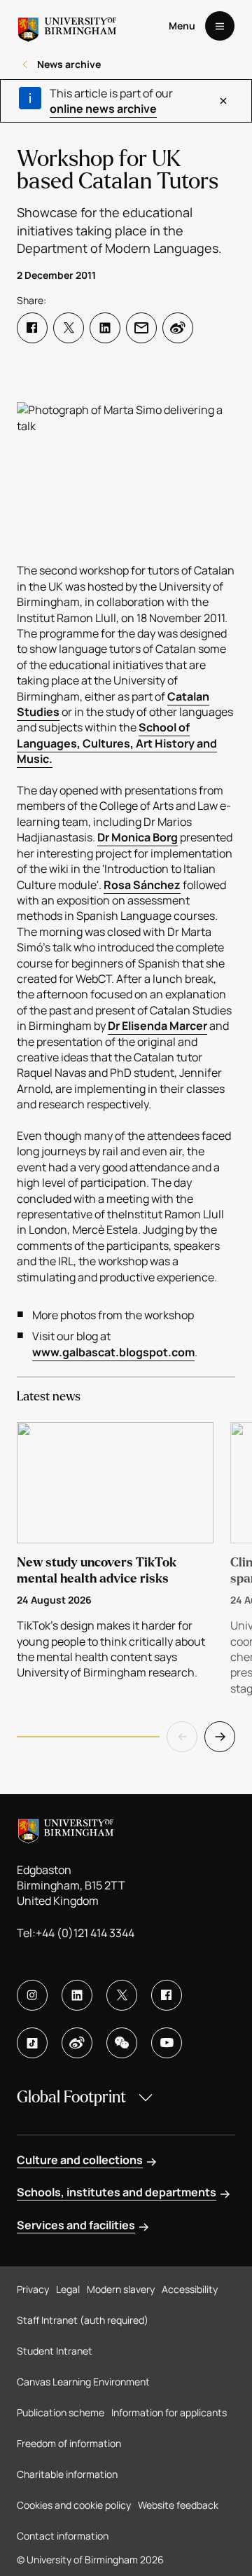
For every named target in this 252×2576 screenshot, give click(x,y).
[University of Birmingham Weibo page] (77, 2043)
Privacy (33, 2289)
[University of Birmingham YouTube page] (167, 2043)
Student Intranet (55, 2351)
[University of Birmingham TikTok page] (32, 2043)
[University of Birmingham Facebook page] (167, 1995)
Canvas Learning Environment (83, 2382)
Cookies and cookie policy (74, 2505)
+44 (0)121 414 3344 (85, 1933)
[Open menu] (220, 26)
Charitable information (67, 2474)
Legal (68, 2289)
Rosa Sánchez (142, 885)
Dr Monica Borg (138, 837)
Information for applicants (169, 2412)
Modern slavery (121, 2289)
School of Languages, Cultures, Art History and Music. (117, 743)
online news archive (103, 109)
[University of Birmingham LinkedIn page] (77, 1995)
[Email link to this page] (141, 328)
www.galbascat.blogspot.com (113, 1352)
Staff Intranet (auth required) (83, 2320)
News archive (69, 64)
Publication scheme (61, 2412)
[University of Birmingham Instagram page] (32, 1995)
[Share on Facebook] (32, 328)
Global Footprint (71, 2097)
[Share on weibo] (178, 328)
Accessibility (190, 2289)
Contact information (63, 2536)
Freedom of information (69, 2443)
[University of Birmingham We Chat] (122, 2043)
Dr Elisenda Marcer (157, 1026)
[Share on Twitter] (69, 328)
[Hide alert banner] (224, 101)
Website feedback (178, 2505)
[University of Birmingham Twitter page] (122, 1995)
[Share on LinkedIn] (105, 328)
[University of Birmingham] (67, 26)
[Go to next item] (220, 1737)
